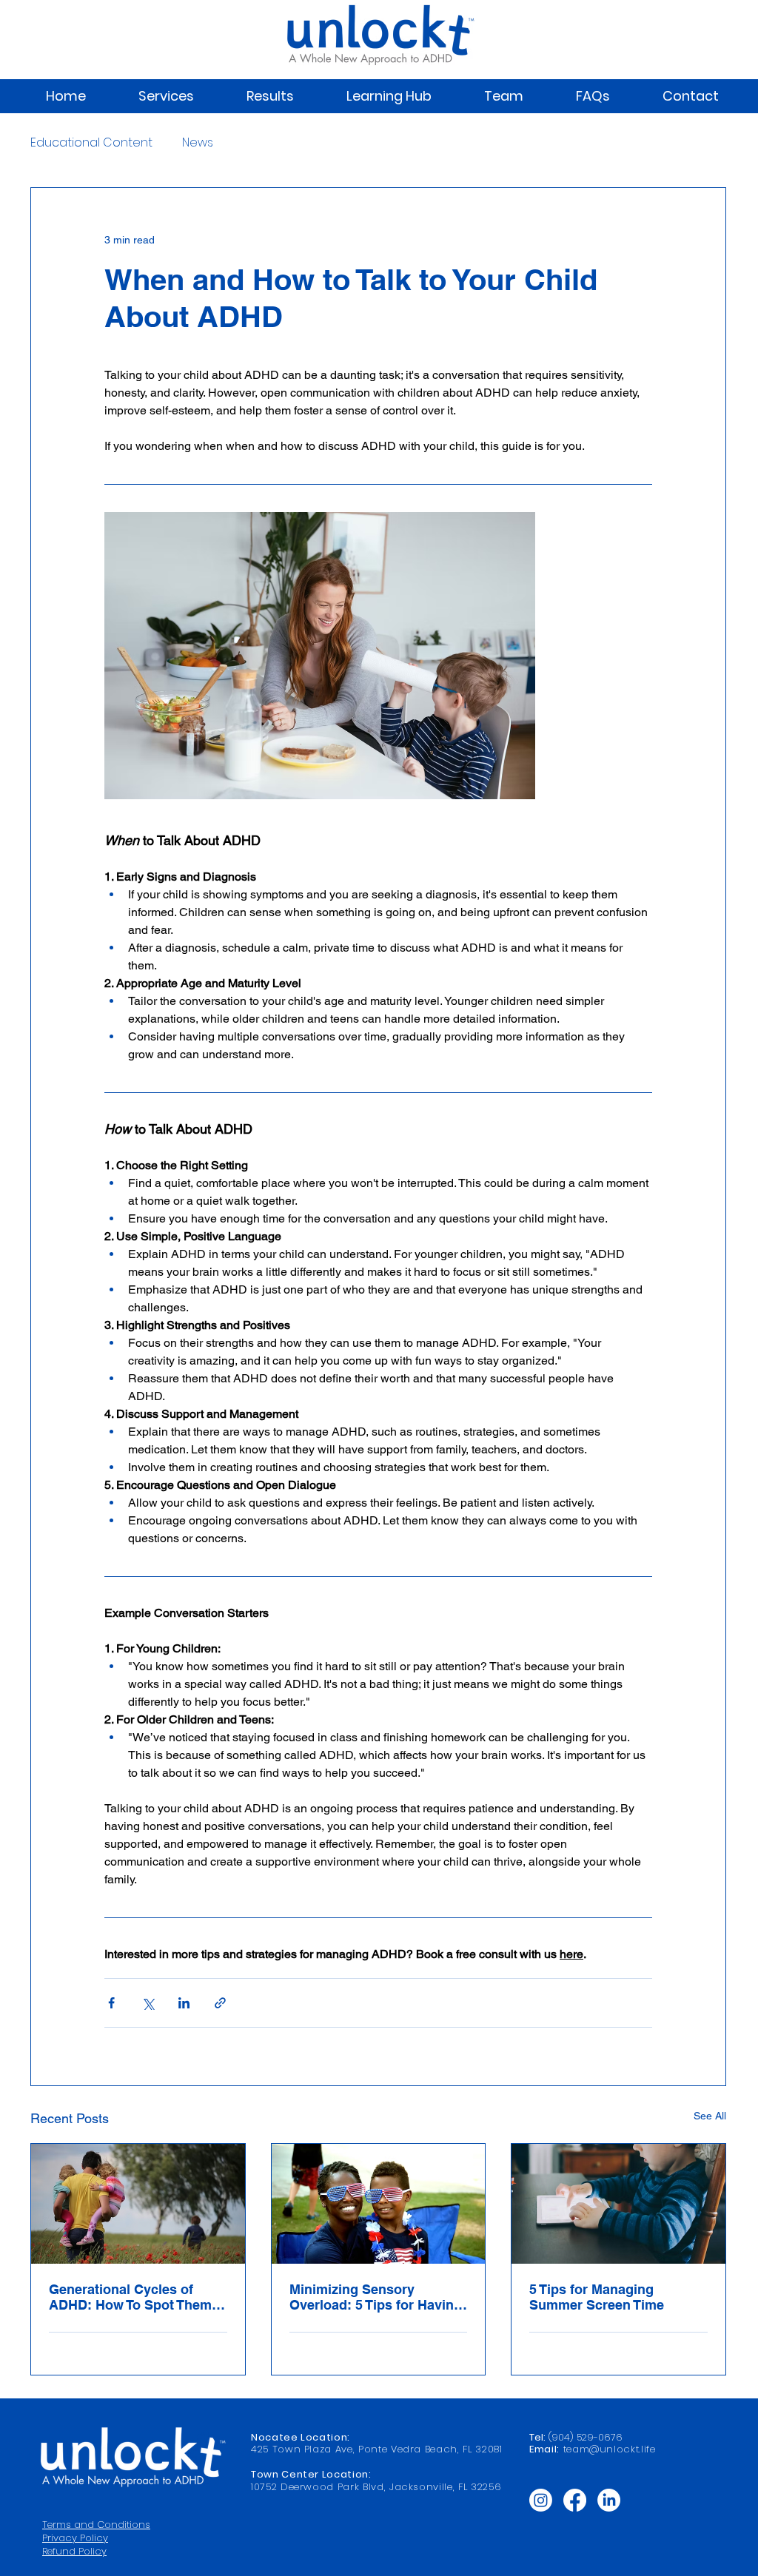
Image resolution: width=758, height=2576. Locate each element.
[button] (166, 96)
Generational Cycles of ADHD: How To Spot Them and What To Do (130, 2297)
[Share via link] (220, 2003)
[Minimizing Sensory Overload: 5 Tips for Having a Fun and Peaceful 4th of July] (379, 2204)
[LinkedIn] (609, 2500)
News (198, 143)
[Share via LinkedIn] (184, 2003)
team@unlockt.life (610, 2449)
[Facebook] (575, 2500)
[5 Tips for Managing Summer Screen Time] (618, 2204)
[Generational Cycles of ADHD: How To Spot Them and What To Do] (138, 2204)
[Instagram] (541, 2500)
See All (710, 2116)
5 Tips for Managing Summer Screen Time (597, 2297)
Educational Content (91, 143)
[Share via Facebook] (111, 2003)
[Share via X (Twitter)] (148, 2003)
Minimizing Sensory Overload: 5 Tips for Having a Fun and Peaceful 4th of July (376, 2297)
